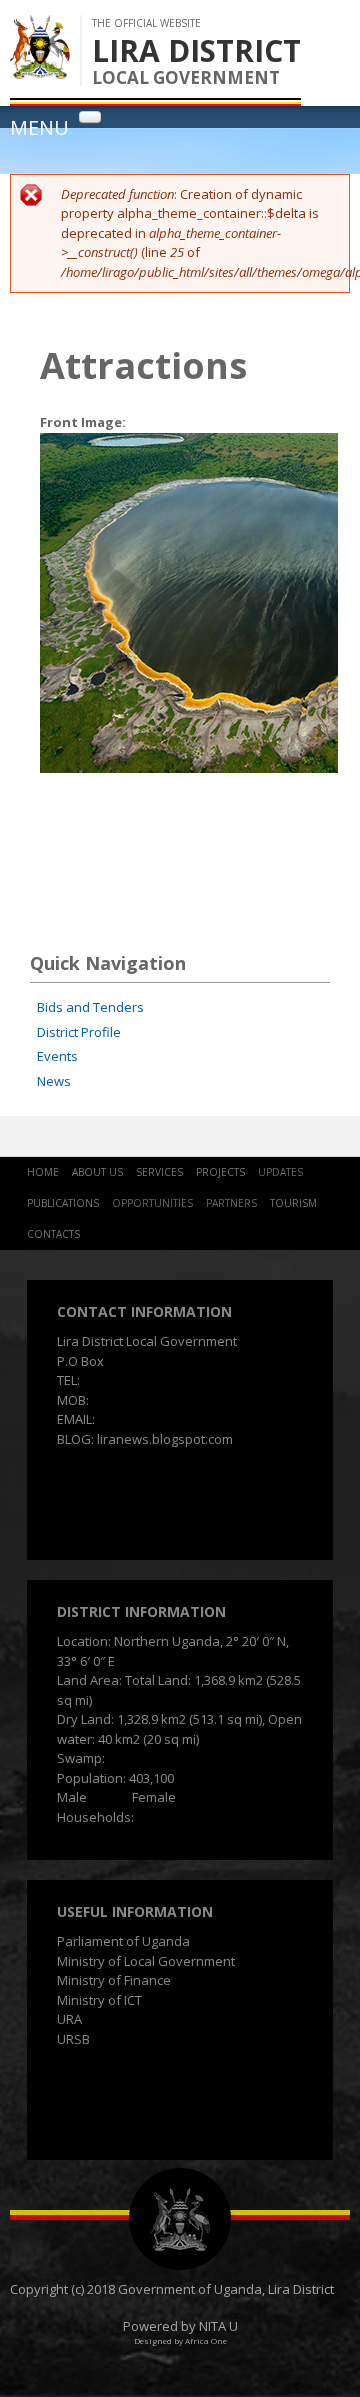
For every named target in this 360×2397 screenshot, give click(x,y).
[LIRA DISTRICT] (40, 69)
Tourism (293, 1203)
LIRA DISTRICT (196, 50)
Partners (231, 1203)
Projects (220, 1172)
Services (159, 1172)
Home (43, 1172)
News (54, 1081)
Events (57, 1056)
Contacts (53, 1234)
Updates (280, 1172)
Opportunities (152, 1203)
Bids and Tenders (90, 1007)
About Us (97, 1172)
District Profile (79, 1032)
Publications (63, 1203)
